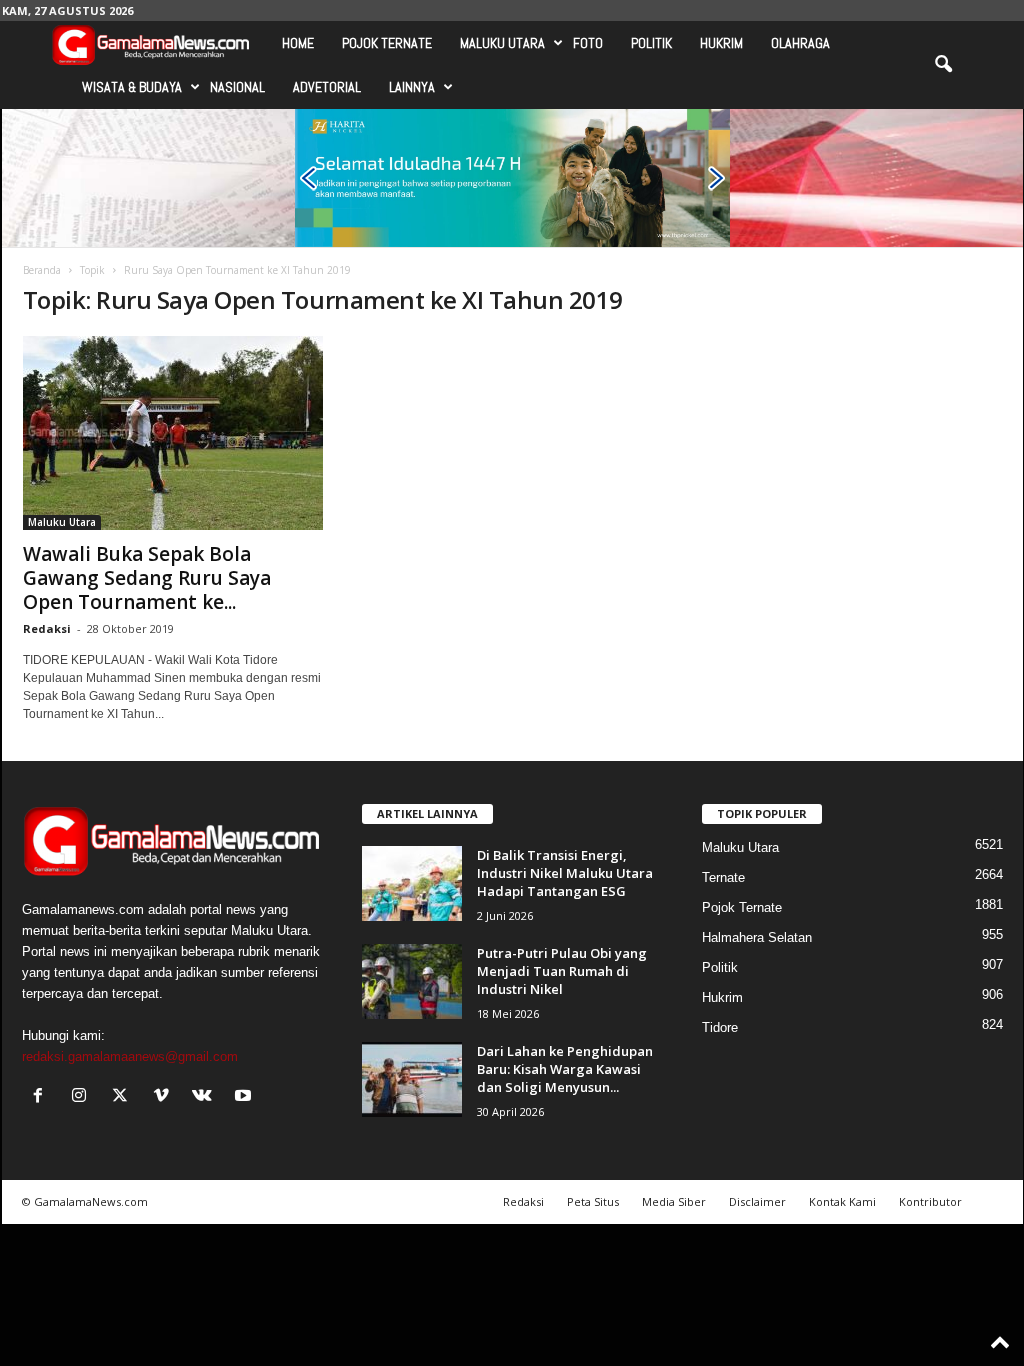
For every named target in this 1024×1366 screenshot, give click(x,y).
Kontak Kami (842, 1201)
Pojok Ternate (387, 43)
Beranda (42, 270)
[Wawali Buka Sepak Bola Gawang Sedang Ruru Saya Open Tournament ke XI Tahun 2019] (173, 433)
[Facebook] (42, 1097)
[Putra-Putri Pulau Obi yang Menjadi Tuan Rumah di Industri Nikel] (412, 981)
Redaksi (47, 628)
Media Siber (674, 1201)
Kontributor (930, 1201)
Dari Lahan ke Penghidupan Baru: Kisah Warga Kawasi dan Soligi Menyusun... (565, 1069)
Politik (651, 43)
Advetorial (327, 87)
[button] (943, 65)
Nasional (237, 87)
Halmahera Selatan (757, 937)
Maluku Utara (502, 43)
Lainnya (412, 87)
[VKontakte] (206, 1097)
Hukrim (721, 43)
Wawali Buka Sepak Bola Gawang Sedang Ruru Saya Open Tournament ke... (147, 578)
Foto (588, 43)
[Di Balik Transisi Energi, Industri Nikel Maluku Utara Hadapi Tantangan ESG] (412, 883)
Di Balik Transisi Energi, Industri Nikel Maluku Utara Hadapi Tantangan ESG (565, 873)
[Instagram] (83, 1097)
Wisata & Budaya (132, 87)
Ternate (723, 877)
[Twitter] (124, 1097)
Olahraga (800, 43)
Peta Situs (593, 1201)
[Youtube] (245, 1097)
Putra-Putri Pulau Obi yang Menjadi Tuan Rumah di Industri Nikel (562, 971)
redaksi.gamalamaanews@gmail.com (130, 1056)
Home (298, 43)
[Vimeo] (165, 1097)
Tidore (720, 1027)
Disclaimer (757, 1201)
